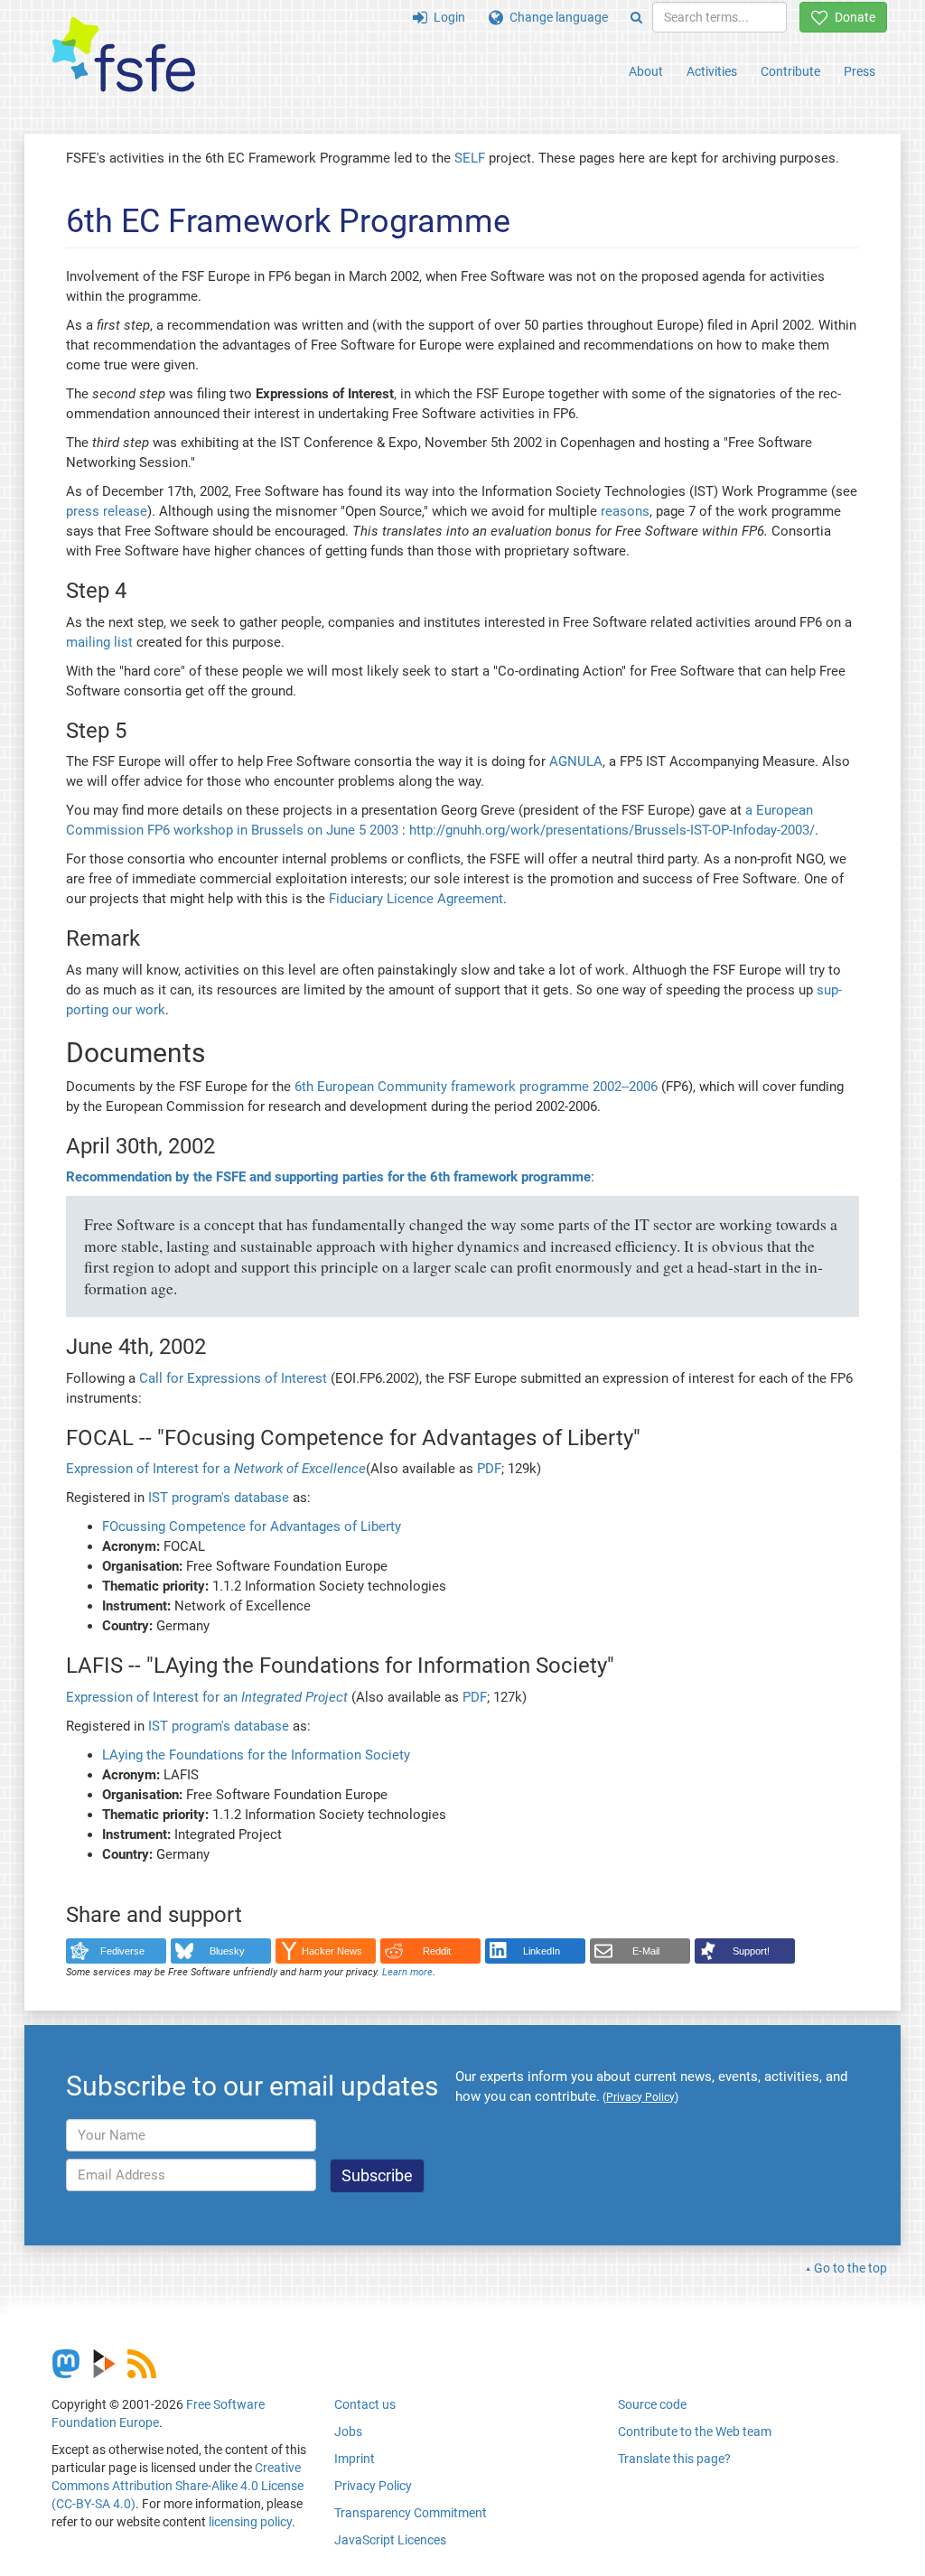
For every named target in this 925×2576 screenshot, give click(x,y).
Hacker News (332, 1951)
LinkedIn (542, 1951)
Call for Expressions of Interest (233, 1378)
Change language (556, 17)
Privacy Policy (373, 2486)
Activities (712, 71)
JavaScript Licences (390, 2540)
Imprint (355, 2459)
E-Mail (646, 1951)
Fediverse (122, 1951)
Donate (852, 17)
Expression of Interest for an (207, 1697)
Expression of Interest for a (216, 1469)
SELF (470, 158)
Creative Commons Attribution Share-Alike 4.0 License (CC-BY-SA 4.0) (178, 2486)
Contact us (365, 2404)
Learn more (407, 1972)
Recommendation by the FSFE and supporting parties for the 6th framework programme (328, 1177)
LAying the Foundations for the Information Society (256, 1755)
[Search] (636, 17)
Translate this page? (674, 2459)
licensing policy (250, 2522)
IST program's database (219, 1498)
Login (446, 17)
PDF (489, 1469)
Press (860, 71)
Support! (751, 1951)
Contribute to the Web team (695, 2431)
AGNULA (576, 761)
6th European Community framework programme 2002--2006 (476, 1087)
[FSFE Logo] (124, 56)
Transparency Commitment (411, 2513)
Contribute (790, 71)
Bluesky (227, 1951)
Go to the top (850, 2268)
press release (107, 511)
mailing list (99, 642)
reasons (625, 511)
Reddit (437, 1951)
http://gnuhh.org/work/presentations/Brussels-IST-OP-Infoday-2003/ (612, 830)
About (646, 71)
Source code (652, 2404)
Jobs (348, 2431)
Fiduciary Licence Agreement (416, 899)
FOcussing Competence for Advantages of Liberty (252, 1526)
